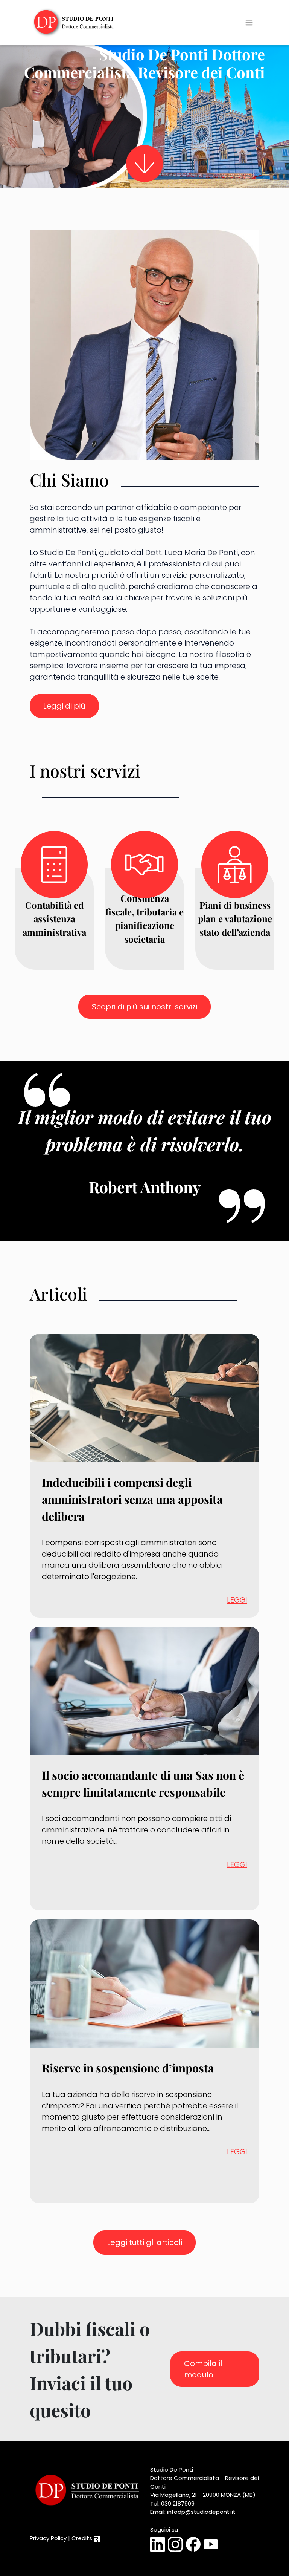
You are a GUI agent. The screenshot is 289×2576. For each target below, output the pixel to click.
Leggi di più (64, 706)
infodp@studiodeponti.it (201, 2512)
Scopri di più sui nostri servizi (144, 1007)
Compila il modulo (203, 2369)
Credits (83, 2538)
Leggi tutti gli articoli (144, 2242)
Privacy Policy (48, 2538)
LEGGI (237, 1600)
